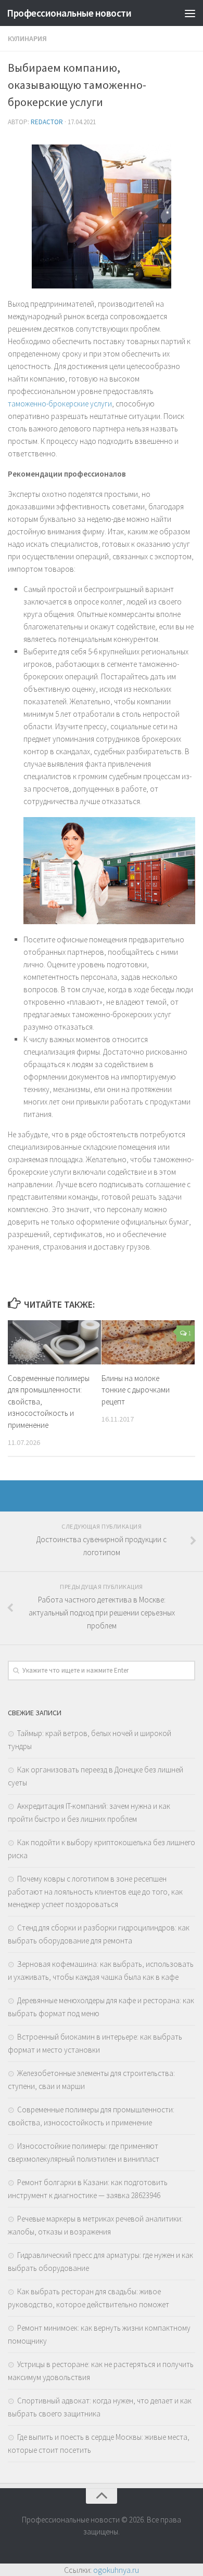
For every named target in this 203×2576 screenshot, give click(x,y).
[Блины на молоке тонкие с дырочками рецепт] (148, 1342)
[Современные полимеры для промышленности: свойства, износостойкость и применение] (54, 1342)
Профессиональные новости (69, 13)
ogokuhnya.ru (116, 2570)
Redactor (47, 122)
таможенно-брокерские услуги (60, 404)
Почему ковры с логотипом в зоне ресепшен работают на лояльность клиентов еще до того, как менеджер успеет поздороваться (95, 1891)
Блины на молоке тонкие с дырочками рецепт (136, 1390)
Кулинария (27, 38)
